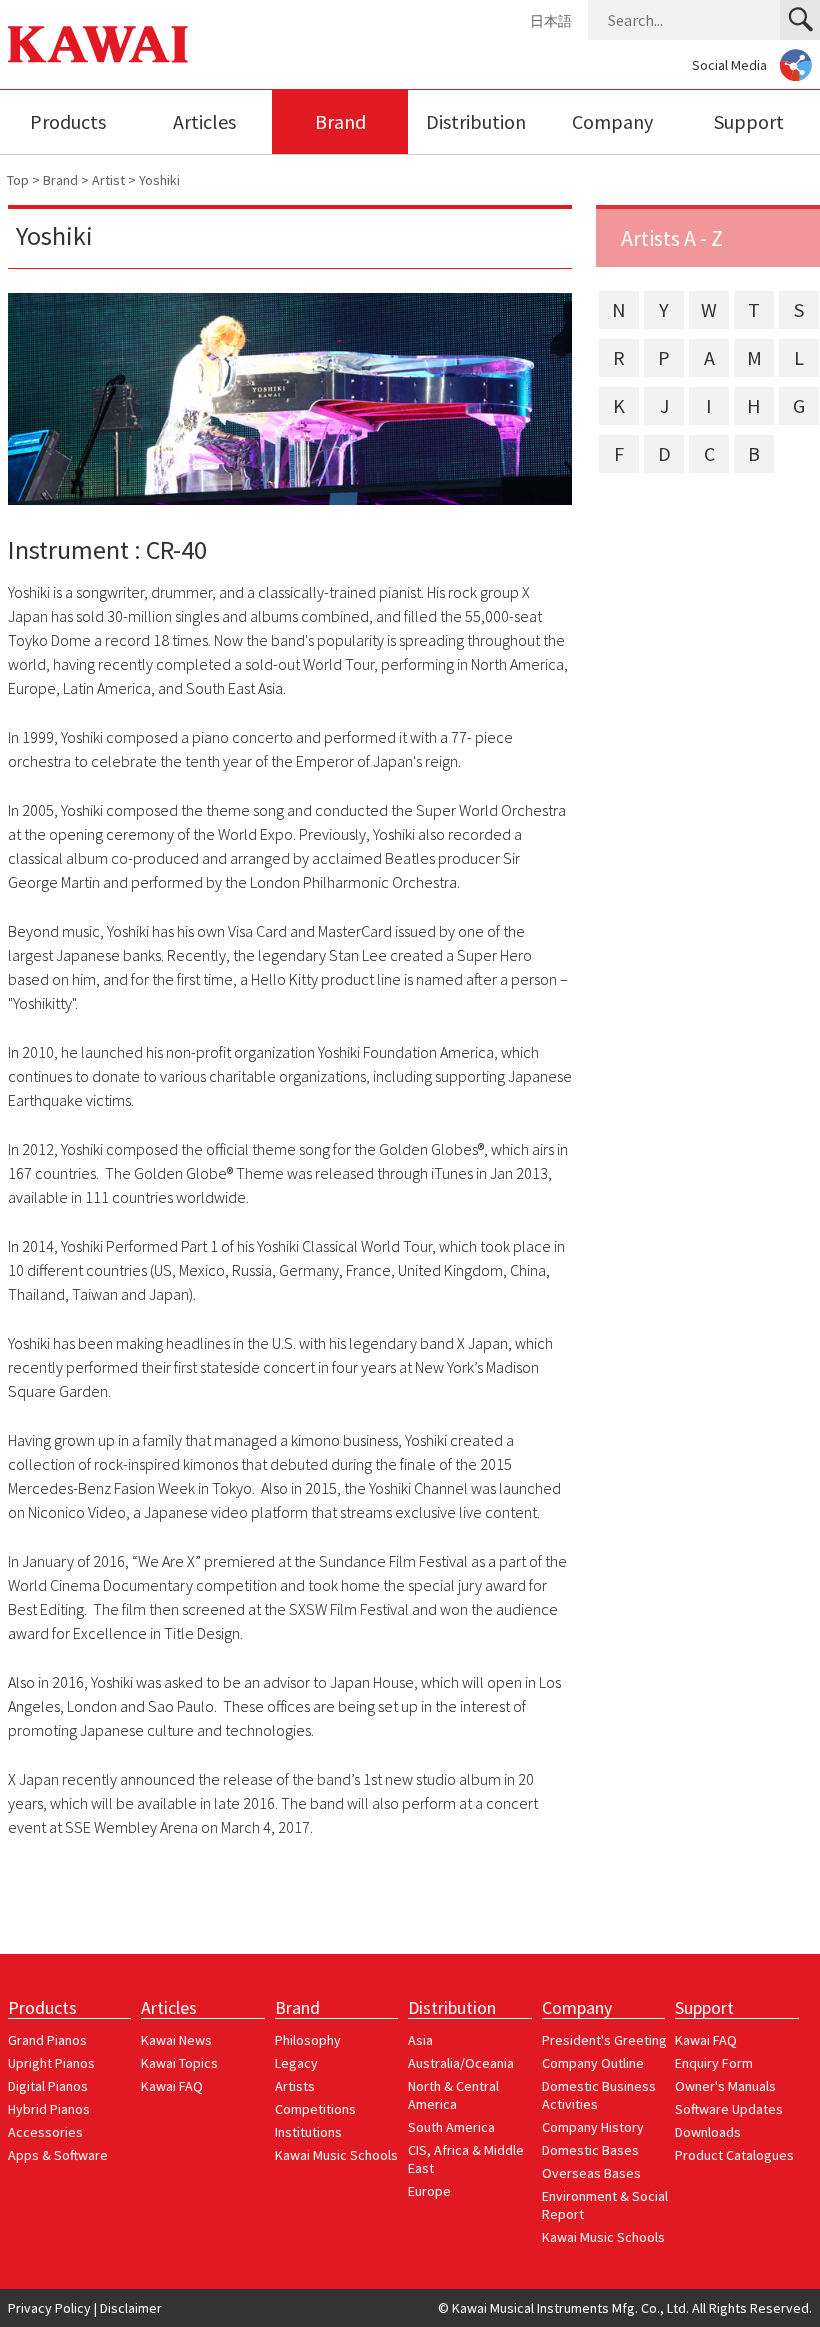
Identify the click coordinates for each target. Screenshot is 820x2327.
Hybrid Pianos (49, 2109)
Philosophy (308, 2040)
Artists (295, 2086)
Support (749, 121)
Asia (420, 2040)
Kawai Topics (179, 2063)
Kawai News (176, 2040)
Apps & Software (58, 2155)
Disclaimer (131, 2308)
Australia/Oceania (461, 2063)
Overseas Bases (591, 2173)
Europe (429, 2191)
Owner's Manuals (725, 2086)
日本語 (551, 21)
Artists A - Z (672, 238)
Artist (108, 180)
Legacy (296, 2063)
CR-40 (176, 549)
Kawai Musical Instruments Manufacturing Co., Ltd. (98, 44)
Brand (340, 121)
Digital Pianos (48, 2086)
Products (68, 121)
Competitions (315, 2109)
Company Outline (593, 2063)
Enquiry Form (714, 2063)
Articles (204, 121)
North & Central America (453, 2095)
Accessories (45, 2132)
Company (612, 121)
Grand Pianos (47, 2040)
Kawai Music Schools (336, 2155)
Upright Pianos (51, 2063)
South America (451, 2127)
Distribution (476, 121)
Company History (593, 2127)
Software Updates (729, 2109)
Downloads (708, 2132)
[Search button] (800, 20)
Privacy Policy (49, 2308)
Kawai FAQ (172, 2086)
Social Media (729, 65)
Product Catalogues (734, 2155)
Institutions (308, 2132)
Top (18, 180)
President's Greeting (604, 2040)
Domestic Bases (590, 2150)
